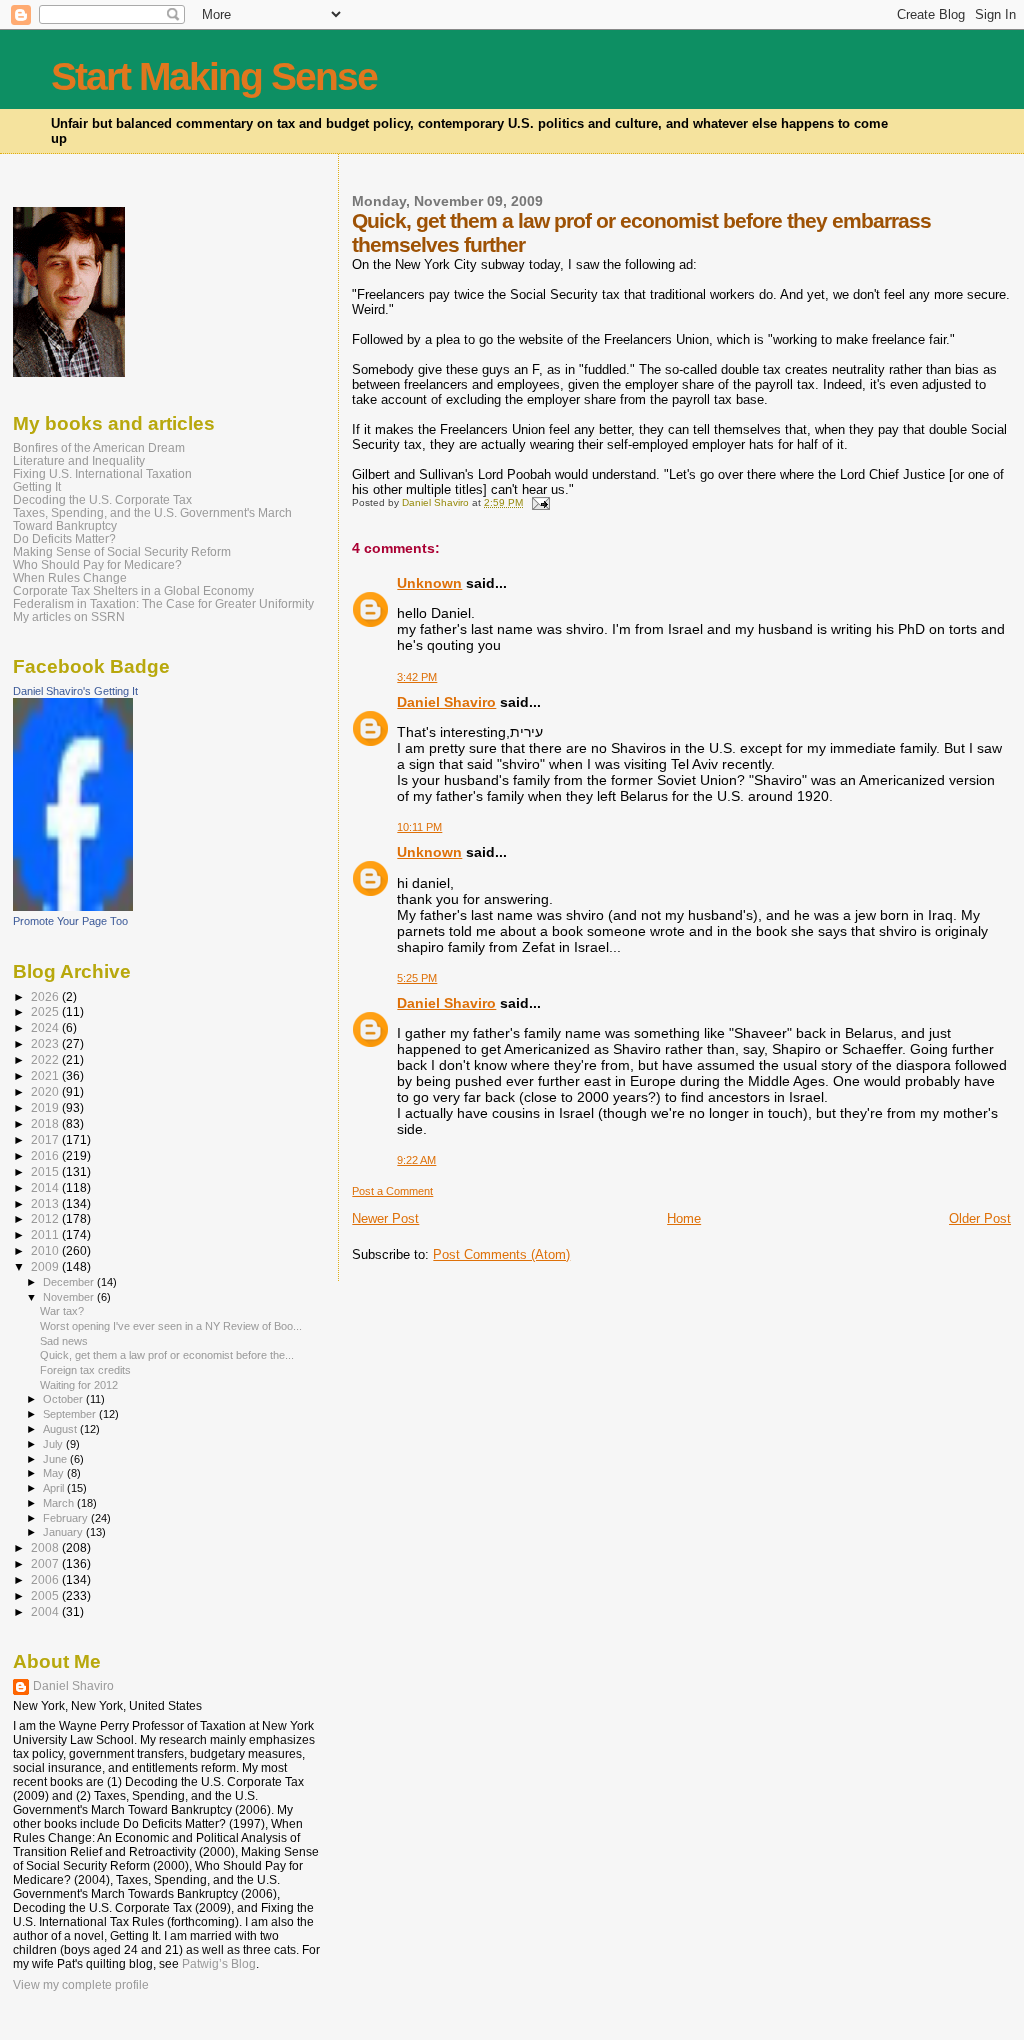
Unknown (429, 583)
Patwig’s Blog (219, 1964)
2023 (46, 1043)
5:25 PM (417, 978)
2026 (46, 996)
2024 (46, 1027)
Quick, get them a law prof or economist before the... (167, 1355)
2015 (46, 1171)
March (60, 1503)
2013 (46, 1203)
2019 (46, 1107)
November (70, 1297)
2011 (46, 1234)
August (61, 1429)
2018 (46, 1123)
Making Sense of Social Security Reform (122, 551)
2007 (46, 1563)
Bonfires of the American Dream (99, 447)
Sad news (64, 1341)
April (55, 1488)
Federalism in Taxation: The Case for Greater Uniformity (163, 603)
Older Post (980, 1218)
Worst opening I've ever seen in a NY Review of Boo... (171, 1326)
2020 (46, 1091)
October (64, 1399)
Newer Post (385, 1218)
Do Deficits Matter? (64, 538)
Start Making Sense (214, 76)
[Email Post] (539, 502)
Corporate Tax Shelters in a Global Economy (133, 590)
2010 (46, 1250)
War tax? (62, 1311)
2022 (46, 1059)
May (55, 1473)
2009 (46, 1266)
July (54, 1444)
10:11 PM (419, 827)
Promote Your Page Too (70, 921)
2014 (46, 1187)
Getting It (37, 486)
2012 (46, 1218)
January (64, 1532)
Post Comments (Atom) (501, 1254)
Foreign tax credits (85, 1370)
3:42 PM (417, 677)
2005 (46, 1595)
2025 (46, 1011)
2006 (46, 1579)
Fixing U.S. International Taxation (102, 473)
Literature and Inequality (79, 460)
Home (684, 1218)
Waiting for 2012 (79, 1385)
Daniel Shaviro (446, 702)
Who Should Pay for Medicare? (97, 564)
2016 (46, 1155)
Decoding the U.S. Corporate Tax (102, 499)
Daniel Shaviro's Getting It (75, 691)
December (70, 1282)
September (71, 1414)
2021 (46, 1075)
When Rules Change (70, 577)
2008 (46, 1547)
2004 (46, 1611)
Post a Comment (392, 1191)
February (67, 1518)
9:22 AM (416, 1160)
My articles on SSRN (69, 616)
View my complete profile (81, 1985)
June (56, 1459)
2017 (46, 1139)
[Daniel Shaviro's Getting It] (73, 907)
